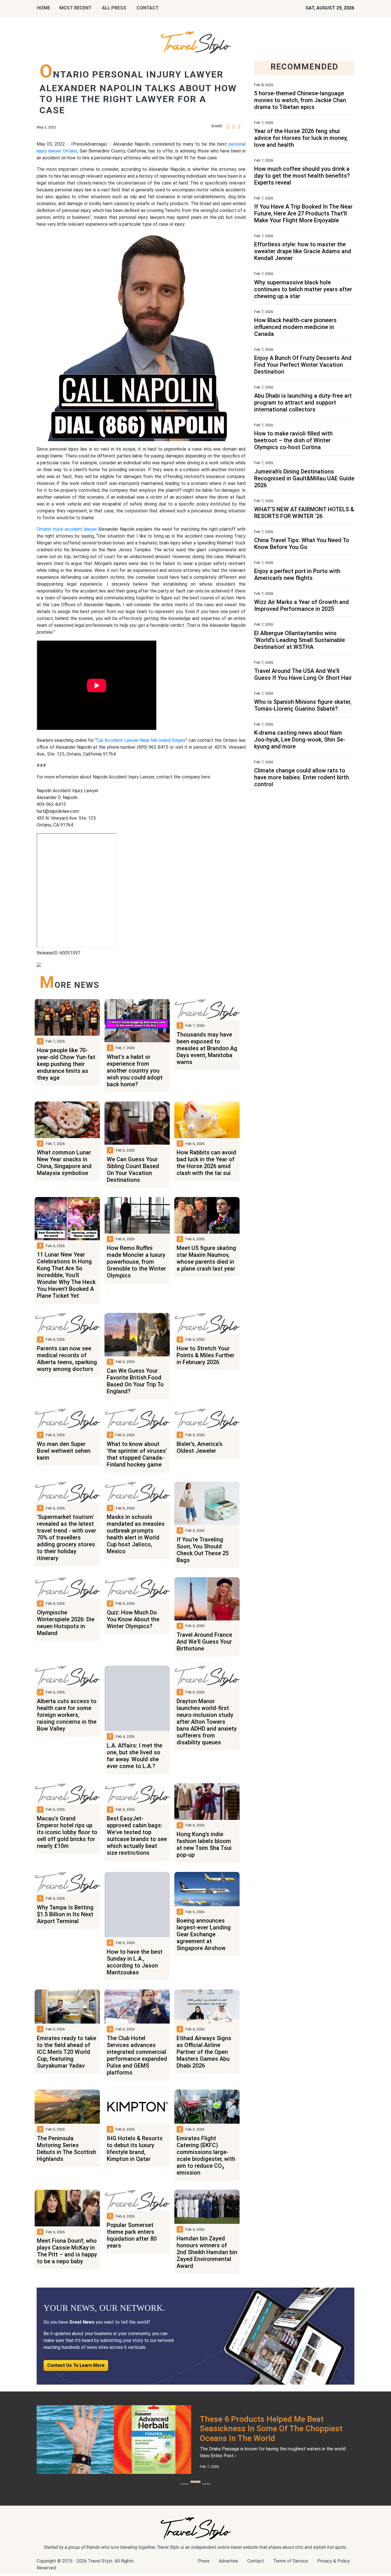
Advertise (228, 2567)
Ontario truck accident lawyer (67, 529)
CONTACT (148, 8)
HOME (44, 8)
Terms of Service (291, 2567)
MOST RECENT (75, 8)
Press (204, 2567)
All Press (114, 8)
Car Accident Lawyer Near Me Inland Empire (141, 740)
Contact (256, 2567)
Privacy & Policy (333, 2567)
